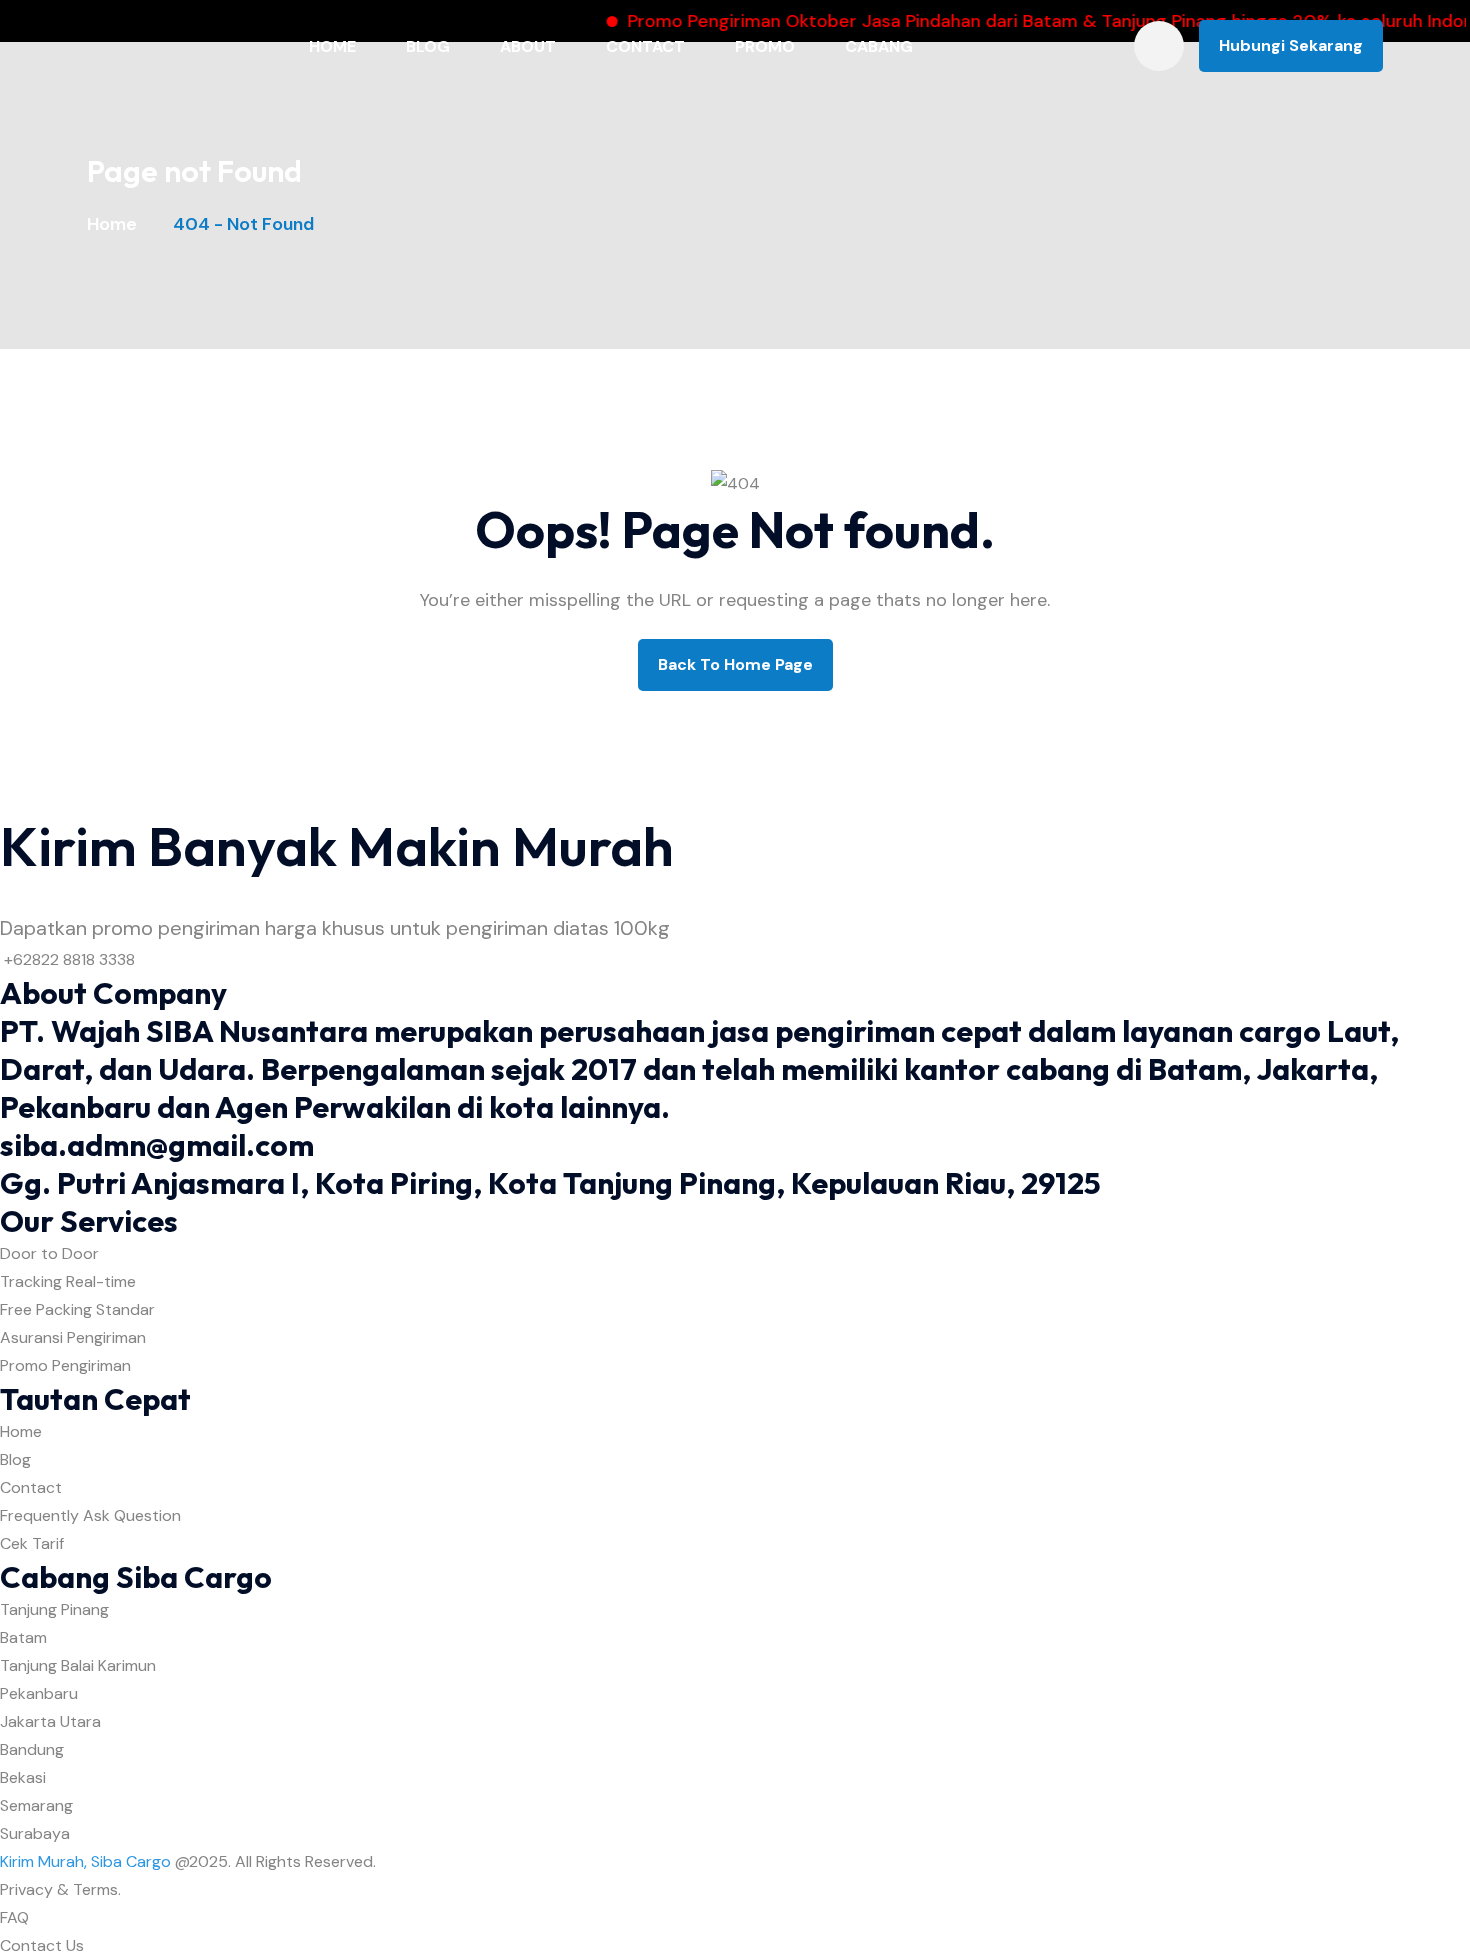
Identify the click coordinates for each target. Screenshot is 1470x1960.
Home (332, 46)
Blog (428, 46)
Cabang (879, 46)
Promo (765, 46)
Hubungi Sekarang (1291, 45)
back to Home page (735, 664)
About (528, 46)
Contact (645, 46)
